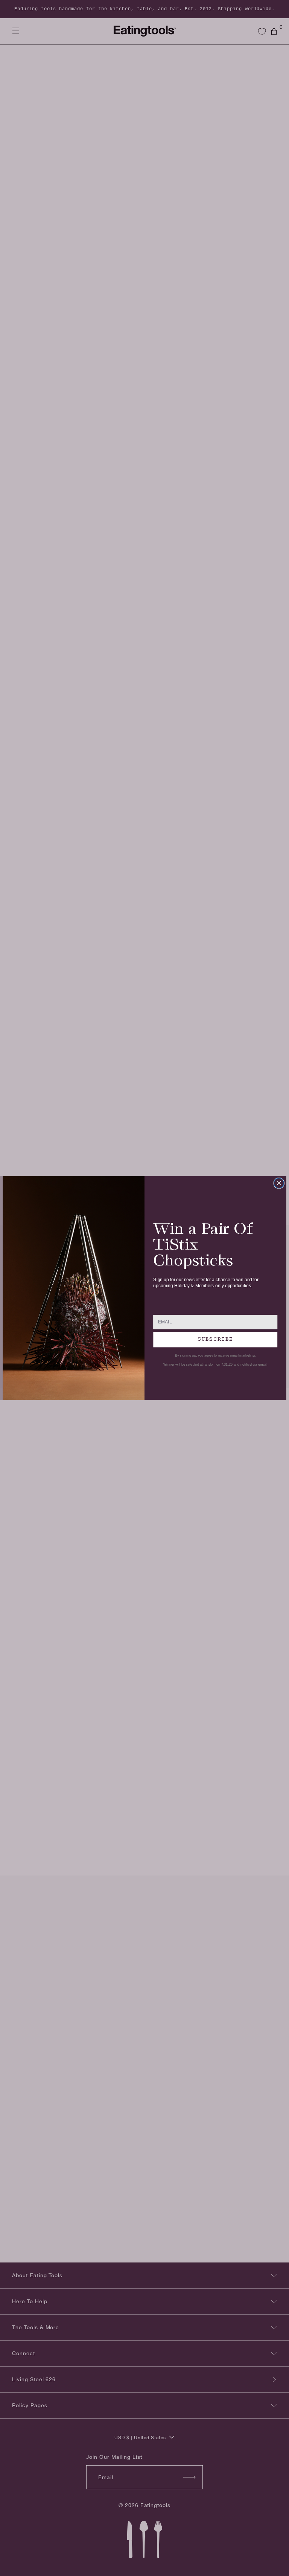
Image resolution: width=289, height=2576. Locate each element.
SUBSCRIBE (215, 1339)
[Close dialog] (279, 1183)
